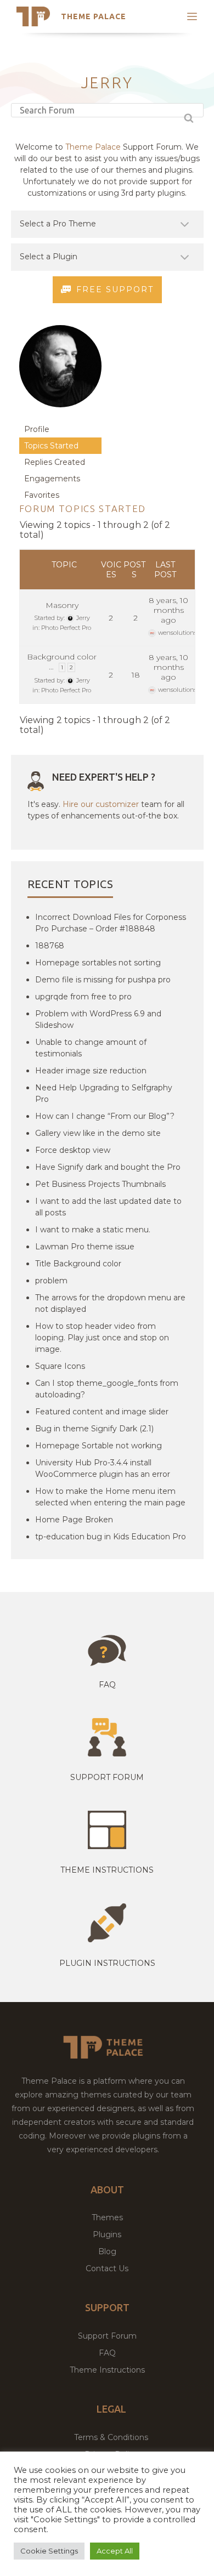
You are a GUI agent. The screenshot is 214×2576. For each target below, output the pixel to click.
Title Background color (78, 1264)
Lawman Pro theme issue (85, 1247)
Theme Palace (94, 16)
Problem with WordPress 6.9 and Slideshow (98, 1019)
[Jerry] (60, 416)
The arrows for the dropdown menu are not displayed (110, 1303)
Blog (107, 2251)
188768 (50, 946)
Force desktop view (73, 1150)
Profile (37, 429)
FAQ (107, 2353)
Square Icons (60, 1366)
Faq (107, 1685)
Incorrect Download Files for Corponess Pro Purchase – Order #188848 (111, 923)
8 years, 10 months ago (168, 610)
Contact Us (107, 2268)
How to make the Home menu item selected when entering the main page (110, 1497)
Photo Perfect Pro (66, 628)
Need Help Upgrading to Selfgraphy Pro (104, 1093)
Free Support (115, 289)
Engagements (52, 479)
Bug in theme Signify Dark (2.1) (94, 1429)
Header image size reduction (91, 1071)
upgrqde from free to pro (83, 997)
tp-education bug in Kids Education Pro (111, 1537)
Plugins (107, 2234)
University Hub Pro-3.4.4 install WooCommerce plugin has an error (103, 1468)
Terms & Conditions (111, 2437)
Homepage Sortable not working (98, 1446)
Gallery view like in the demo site (98, 1133)
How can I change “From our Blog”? (105, 1116)
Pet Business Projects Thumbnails (100, 1184)
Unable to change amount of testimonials (91, 1048)
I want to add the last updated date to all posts (108, 1207)
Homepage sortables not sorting (98, 963)
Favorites (42, 495)
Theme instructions (107, 1870)
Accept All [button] (115, 2551)
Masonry (62, 605)
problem (51, 1281)
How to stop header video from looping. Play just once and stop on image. (102, 1338)
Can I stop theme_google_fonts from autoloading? (107, 1389)
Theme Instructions (107, 2370)
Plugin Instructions (107, 1963)
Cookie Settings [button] (49, 2551)
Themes (107, 2217)
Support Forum (107, 1777)
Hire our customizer (101, 804)
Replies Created (55, 462)
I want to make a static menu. (93, 1230)
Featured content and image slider (102, 1412)
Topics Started (51, 446)
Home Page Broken (74, 1520)
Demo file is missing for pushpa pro (103, 980)
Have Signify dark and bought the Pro (108, 1167)
